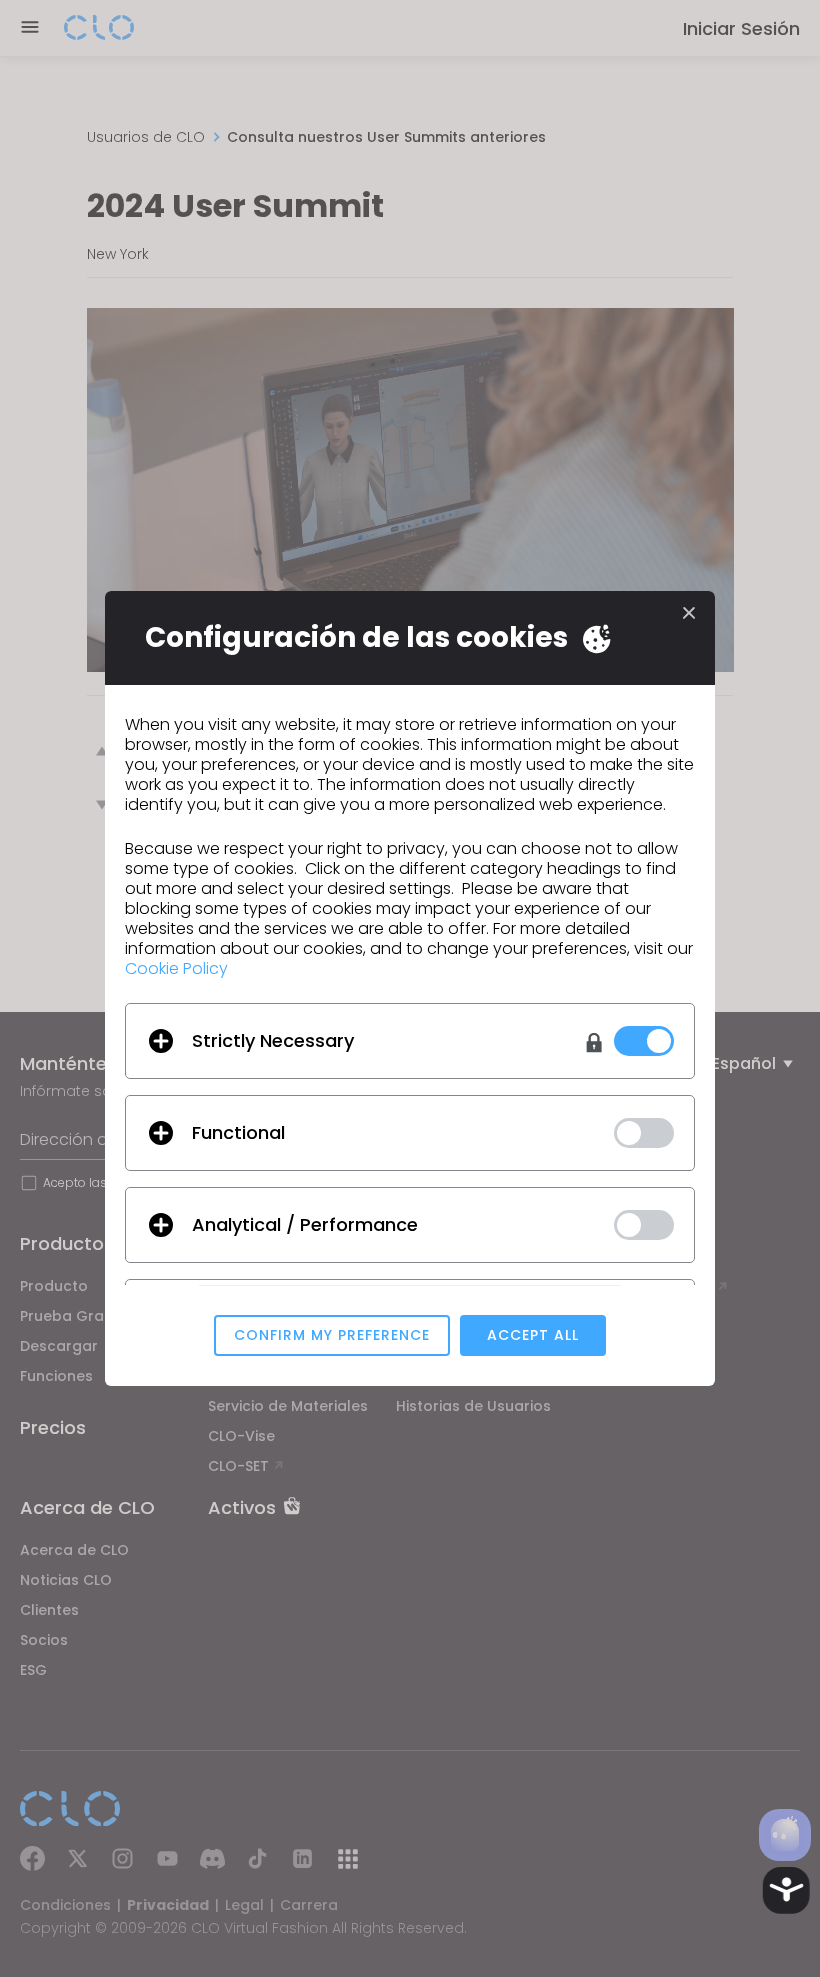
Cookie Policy (176, 968)
